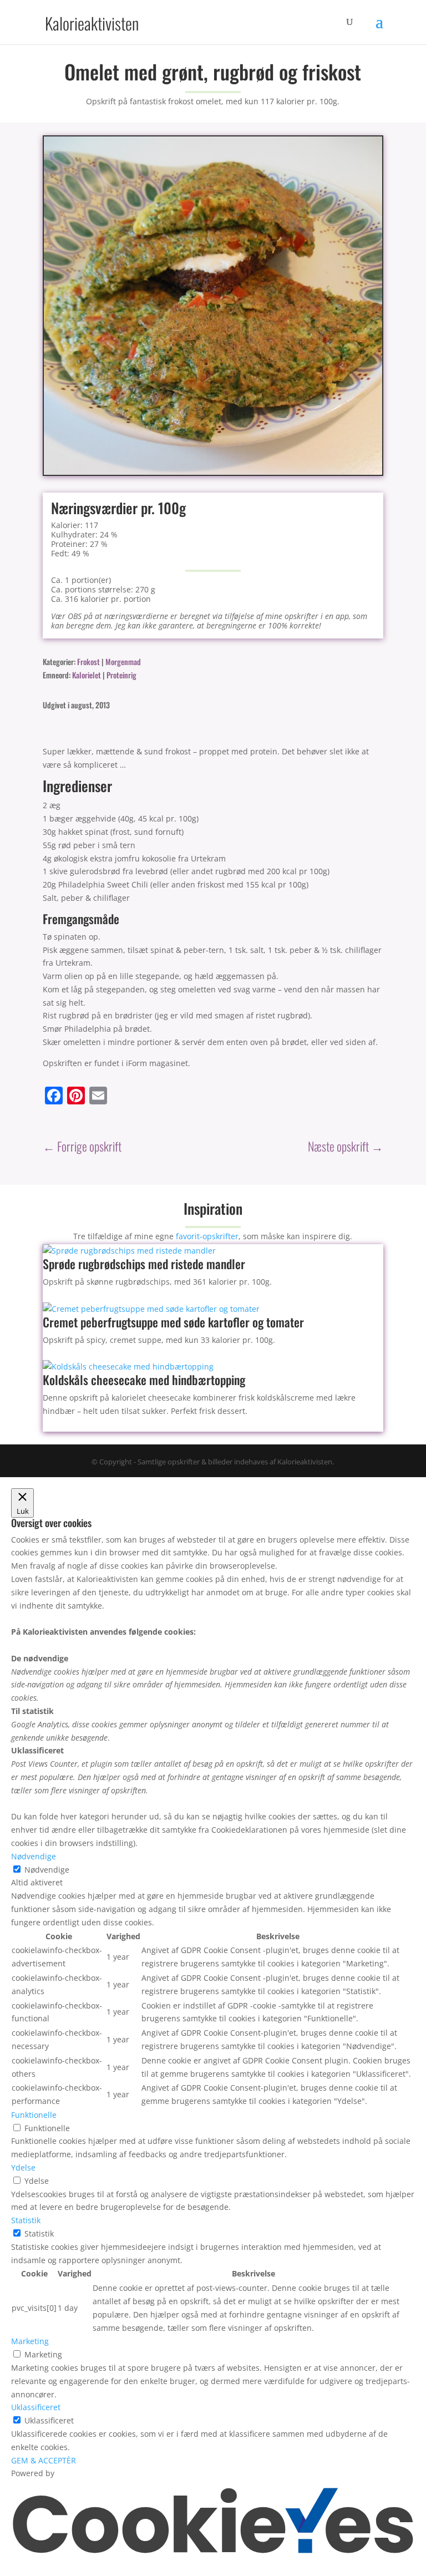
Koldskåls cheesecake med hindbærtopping (144, 1380)
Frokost (88, 661)
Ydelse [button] (23, 2167)
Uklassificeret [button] (36, 2407)
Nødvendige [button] (34, 1856)
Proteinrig (121, 675)
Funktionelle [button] (34, 2115)
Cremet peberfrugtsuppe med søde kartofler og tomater (173, 1322)
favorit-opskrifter (207, 1236)
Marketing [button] (30, 2341)
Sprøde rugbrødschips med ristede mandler (144, 1264)
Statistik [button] (26, 2220)
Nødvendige (47, 1870)
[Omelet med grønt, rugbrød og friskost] (213, 472)
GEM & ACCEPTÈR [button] (44, 2460)
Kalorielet (87, 675)
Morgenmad (123, 661)
